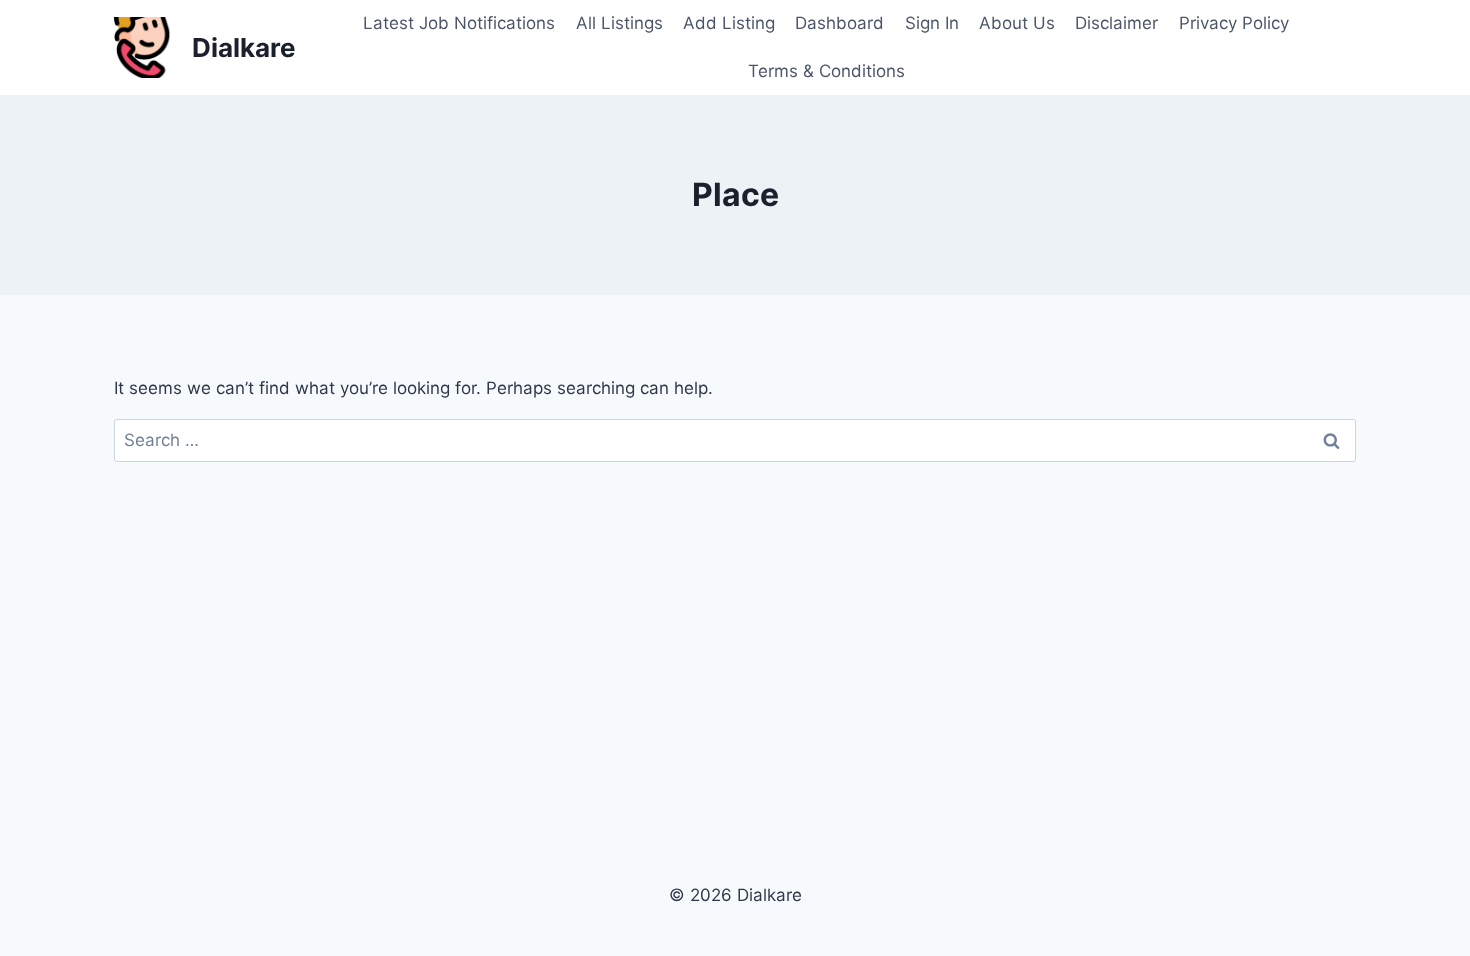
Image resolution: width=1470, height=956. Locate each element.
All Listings (619, 23)
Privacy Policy (1234, 23)
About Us (1017, 23)
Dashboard (839, 23)
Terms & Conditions (826, 71)
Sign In (932, 23)
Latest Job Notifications (459, 23)
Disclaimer (1116, 23)
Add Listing (729, 23)
